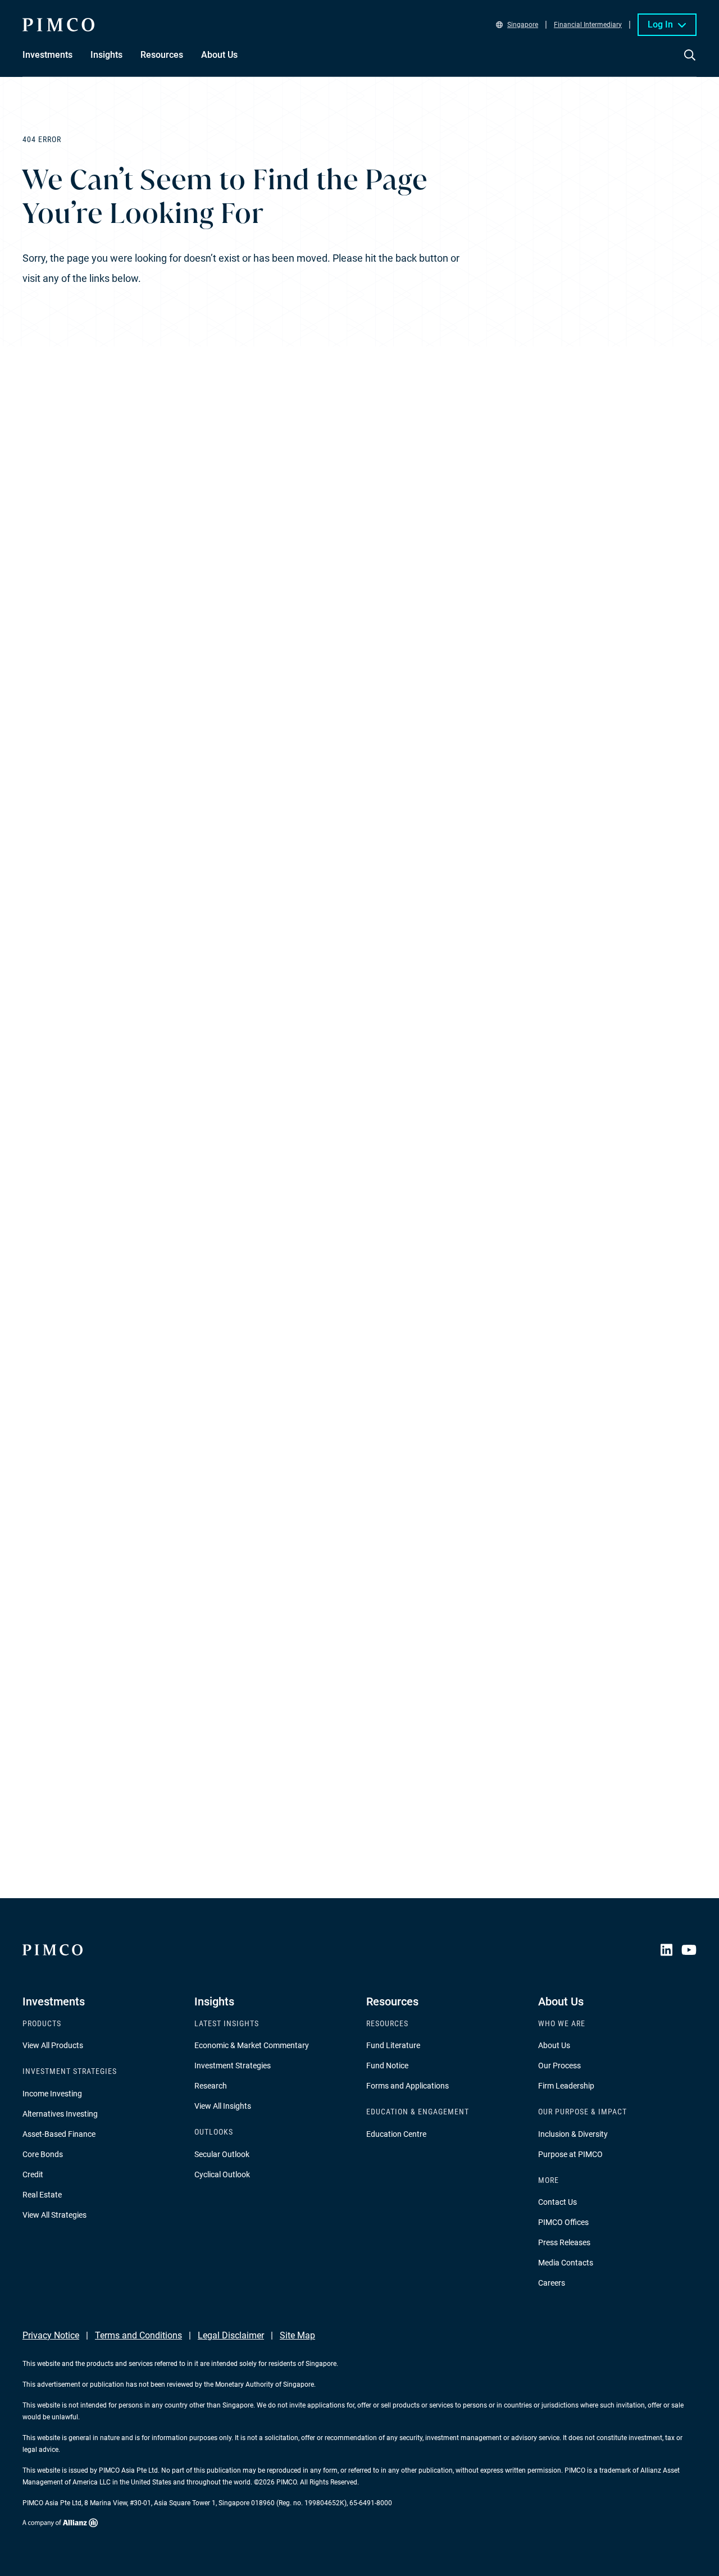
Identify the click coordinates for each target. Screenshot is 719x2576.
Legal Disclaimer (231, 2335)
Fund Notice (387, 2066)
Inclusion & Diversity (573, 2134)
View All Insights (223, 2106)
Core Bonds (43, 2154)
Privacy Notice (51, 2335)
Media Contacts (566, 2263)
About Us (554, 2045)
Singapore (523, 25)
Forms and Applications (408, 2086)
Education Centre (396, 2134)
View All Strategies (54, 2215)
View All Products (53, 2045)
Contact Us (558, 2202)
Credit (33, 2174)
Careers (552, 2283)
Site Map (297, 2335)
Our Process (559, 2066)
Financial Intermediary (588, 25)
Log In (660, 24)
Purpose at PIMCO (570, 2154)
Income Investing (52, 2094)
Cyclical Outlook (222, 2174)
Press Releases (564, 2242)
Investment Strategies (233, 2066)
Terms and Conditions (138, 2335)
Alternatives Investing (60, 2114)
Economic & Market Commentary (252, 2045)
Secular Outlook (222, 2154)
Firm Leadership (566, 2086)
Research (211, 2086)
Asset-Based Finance (59, 2134)
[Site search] (690, 63)
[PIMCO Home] (58, 25)
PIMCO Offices (563, 2222)
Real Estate (42, 2195)
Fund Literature (393, 2045)
